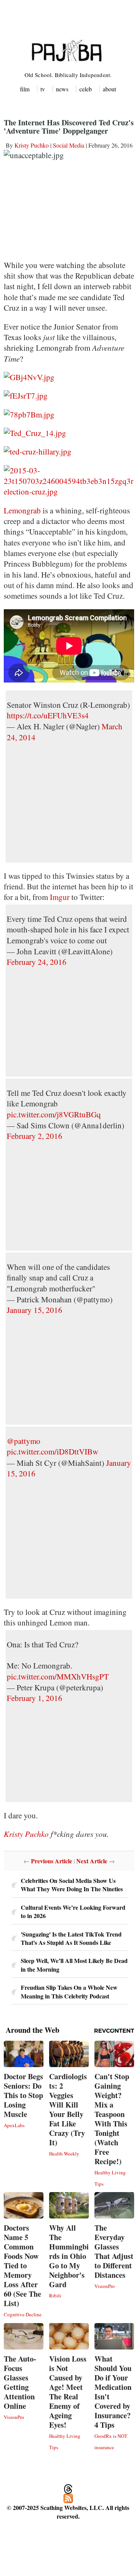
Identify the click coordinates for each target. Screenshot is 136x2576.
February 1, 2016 (35, 1698)
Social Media (69, 145)
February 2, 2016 (35, 1136)
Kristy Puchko (32, 145)
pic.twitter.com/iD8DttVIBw (53, 1451)
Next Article (92, 1861)
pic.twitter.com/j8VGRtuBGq (54, 1114)
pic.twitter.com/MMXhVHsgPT (58, 1676)
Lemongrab (22, 510)
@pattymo (24, 1441)
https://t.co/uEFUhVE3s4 (48, 715)
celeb (86, 89)
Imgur (60, 897)
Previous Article (52, 1861)
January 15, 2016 (35, 1310)
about (109, 89)
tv (43, 89)
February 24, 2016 (37, 962)
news (62, 89)
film (25, 89)
